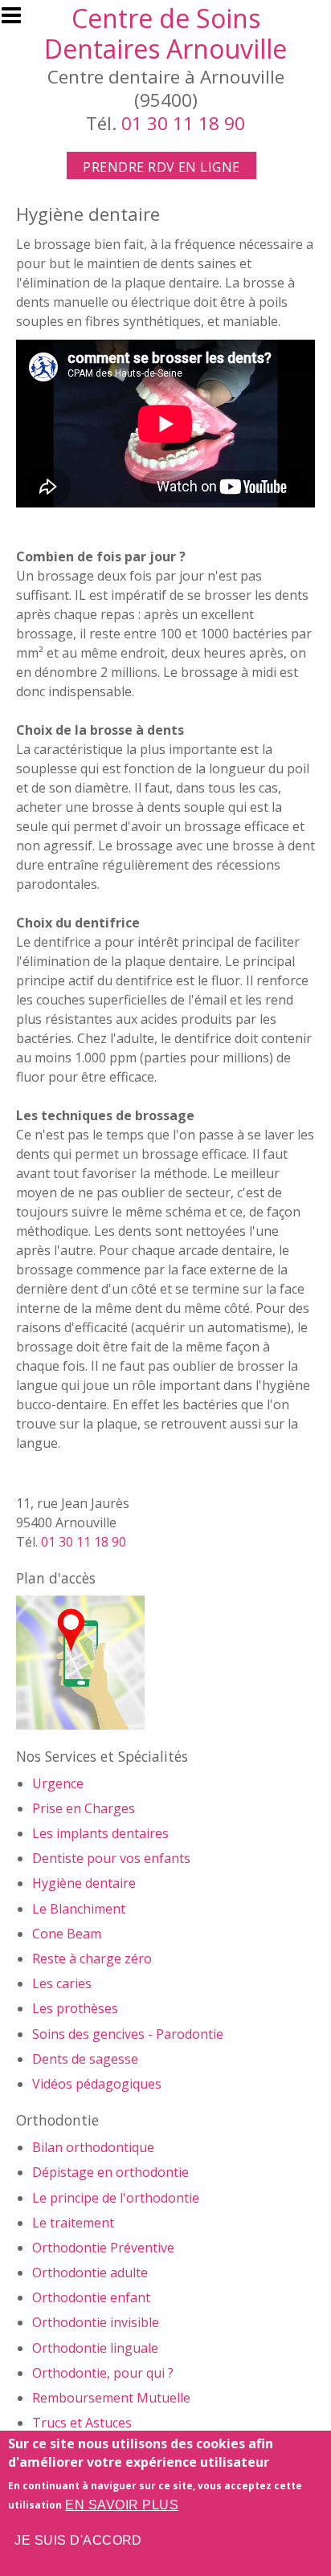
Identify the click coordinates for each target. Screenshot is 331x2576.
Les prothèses (75, 2008)
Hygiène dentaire (84, 1883)
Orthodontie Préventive (103, 2248)
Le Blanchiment (79, 1909)
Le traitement (73, 2223)
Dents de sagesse (85, 2059)
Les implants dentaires (100, 1833)
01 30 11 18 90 (183, 123)
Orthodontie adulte (90, 2272)
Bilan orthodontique (93, 2147)
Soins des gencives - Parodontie (128, 2034)
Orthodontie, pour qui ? (103, 2373)
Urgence (58, 1783)
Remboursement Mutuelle (111, 2398)
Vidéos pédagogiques (97, 2084)
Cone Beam (67, 1934)
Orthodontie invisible (96, 2322)
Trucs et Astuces (82, 2423)
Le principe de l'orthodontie (116, 2198)
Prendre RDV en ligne (161, 167)
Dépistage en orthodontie (110, 2172)
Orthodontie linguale (95, 2348)
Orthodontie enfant (91, 2297)
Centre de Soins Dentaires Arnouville (165, 33)
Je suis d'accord (78, 2540)
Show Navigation (18, 20)
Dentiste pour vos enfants (111, 1858)
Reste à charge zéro (92, 1958)
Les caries (62, 1983)
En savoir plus (122, 2505)
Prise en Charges (84, 1808)
